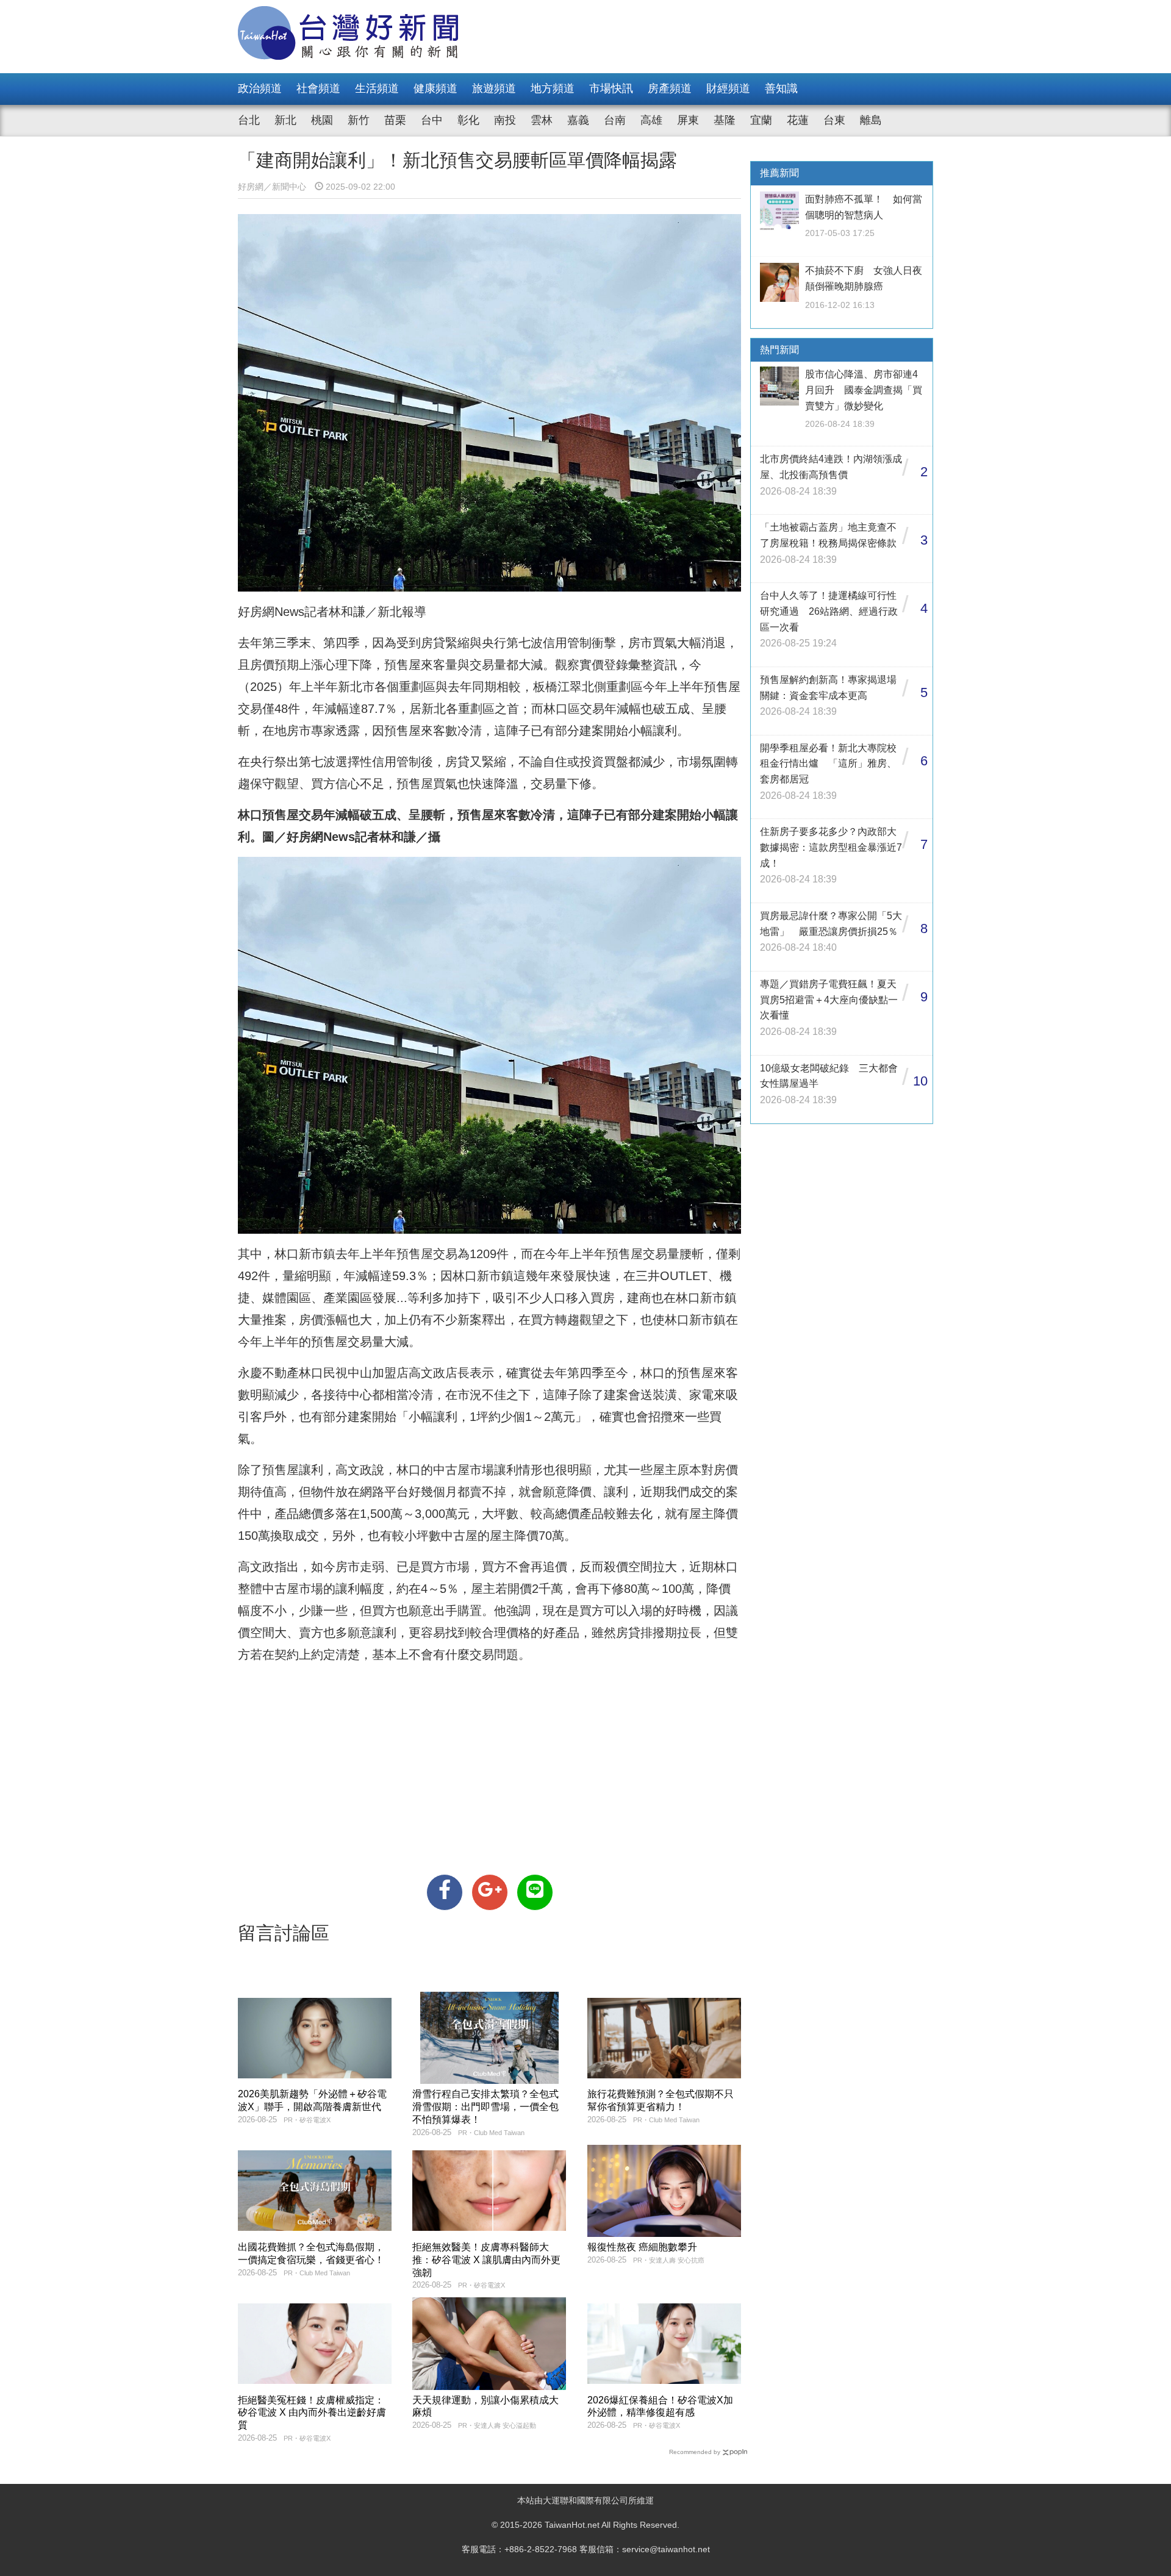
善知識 (781, 88)
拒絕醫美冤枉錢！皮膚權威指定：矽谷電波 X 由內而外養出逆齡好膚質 (312, 2413)
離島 (871, 120)
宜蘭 (761, 120)
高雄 (651, 120)
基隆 (725, 120)
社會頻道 (318, 88)
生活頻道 (377, 88)
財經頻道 (728, 88)
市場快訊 (611, 88)
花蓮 (798, 120)
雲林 (542, 120)
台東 (834, 120)
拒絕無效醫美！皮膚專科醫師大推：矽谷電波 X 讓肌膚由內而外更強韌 (486, 2260)
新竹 (359, 120)
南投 (505, 120)
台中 (432, 120)
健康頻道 (435, 88)
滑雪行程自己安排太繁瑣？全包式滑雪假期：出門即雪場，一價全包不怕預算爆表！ (485, 2107)
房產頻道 (670, 88)
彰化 (468, 120)
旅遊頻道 (494, 88)
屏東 (688, 120)
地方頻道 (553, 88)
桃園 (322, 120)
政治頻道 (260, 88)
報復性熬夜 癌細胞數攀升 (642, 2247)
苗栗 (395, 120)
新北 (285, 120)
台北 (249, 120)
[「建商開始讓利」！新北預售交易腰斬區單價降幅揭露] (445, 1892)
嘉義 (578, 120)
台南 (615, 120)
